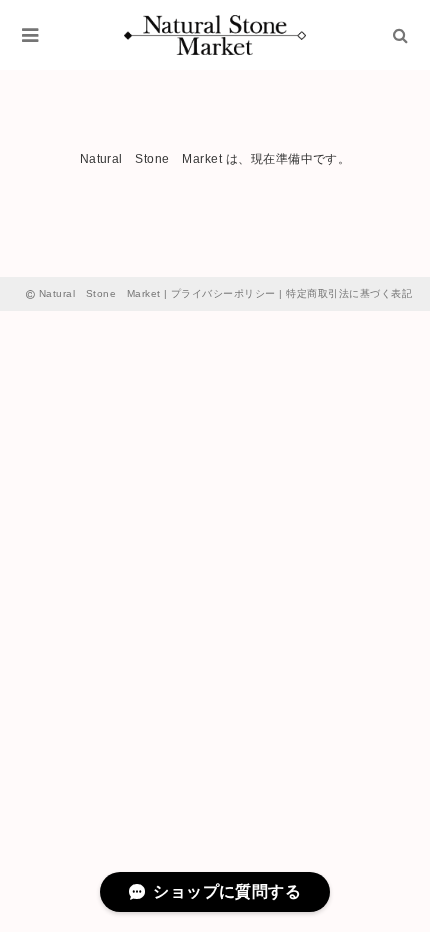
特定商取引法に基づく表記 (349, 293)
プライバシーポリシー (223, 293)
